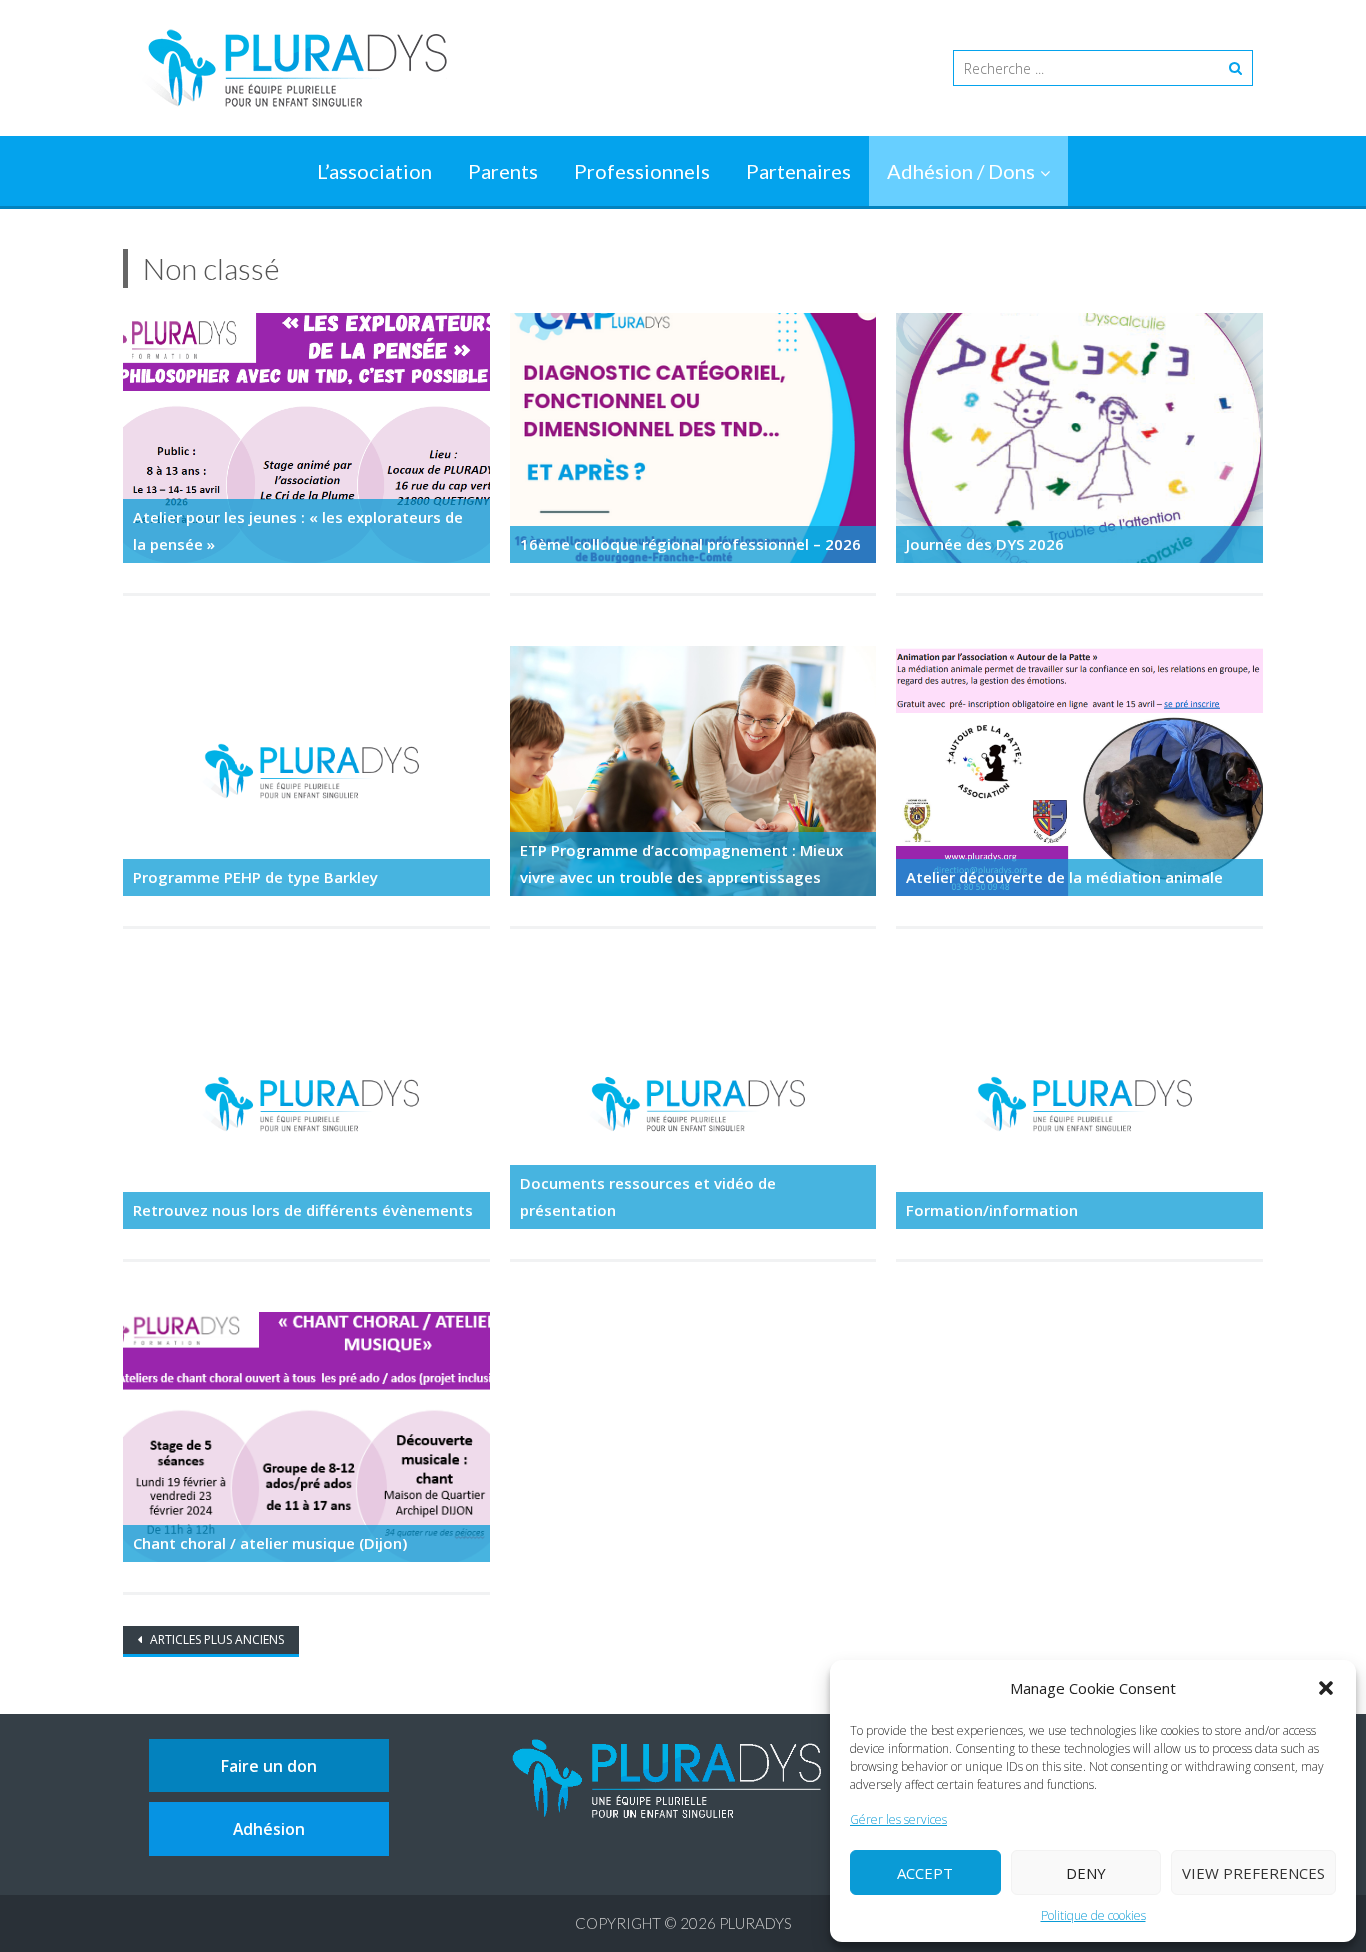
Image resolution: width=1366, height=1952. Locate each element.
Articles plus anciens (215, 1639)
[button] (1326, 1688)
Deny (1086, 1873)
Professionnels (642, 171)
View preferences (1253, 1873)
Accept (925, 1873)
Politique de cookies (1093, 1915)
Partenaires (798, 171)
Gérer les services (898, 1819)
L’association (374, 171)
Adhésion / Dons (961, 171)
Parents (503, 171)
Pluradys (755, 1923)
